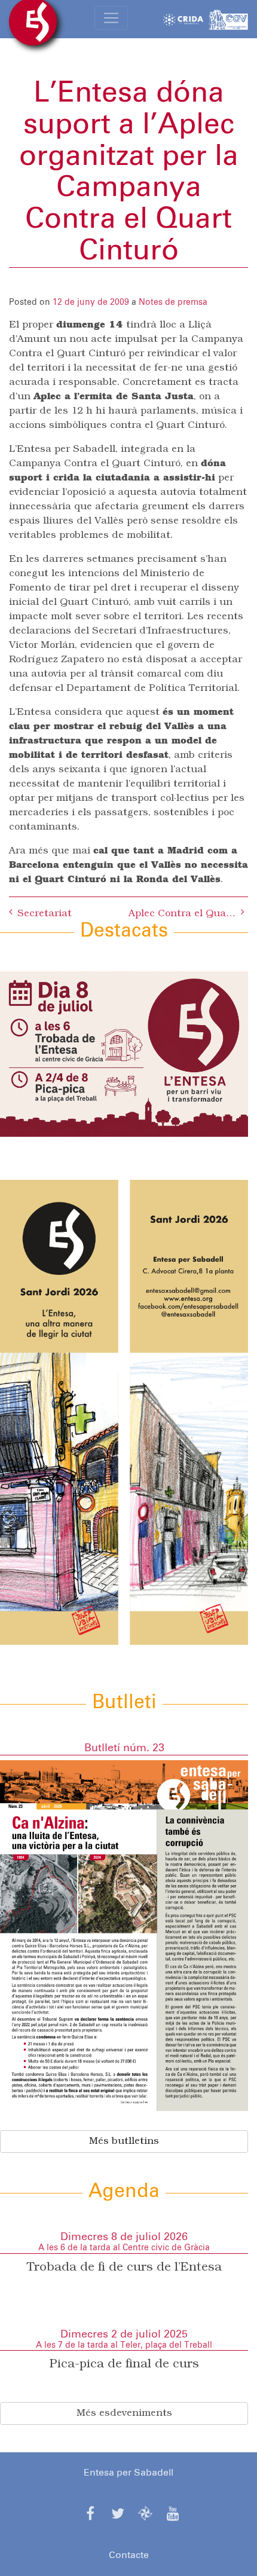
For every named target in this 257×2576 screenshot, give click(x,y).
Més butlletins (124, 2141)
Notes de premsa (173, 302)
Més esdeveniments (124, 2413)
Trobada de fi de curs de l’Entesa (124, 2268)
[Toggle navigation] (111, 18)
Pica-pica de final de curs (124, 2364)
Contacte (129, 2555)
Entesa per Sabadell (128, 2473)
